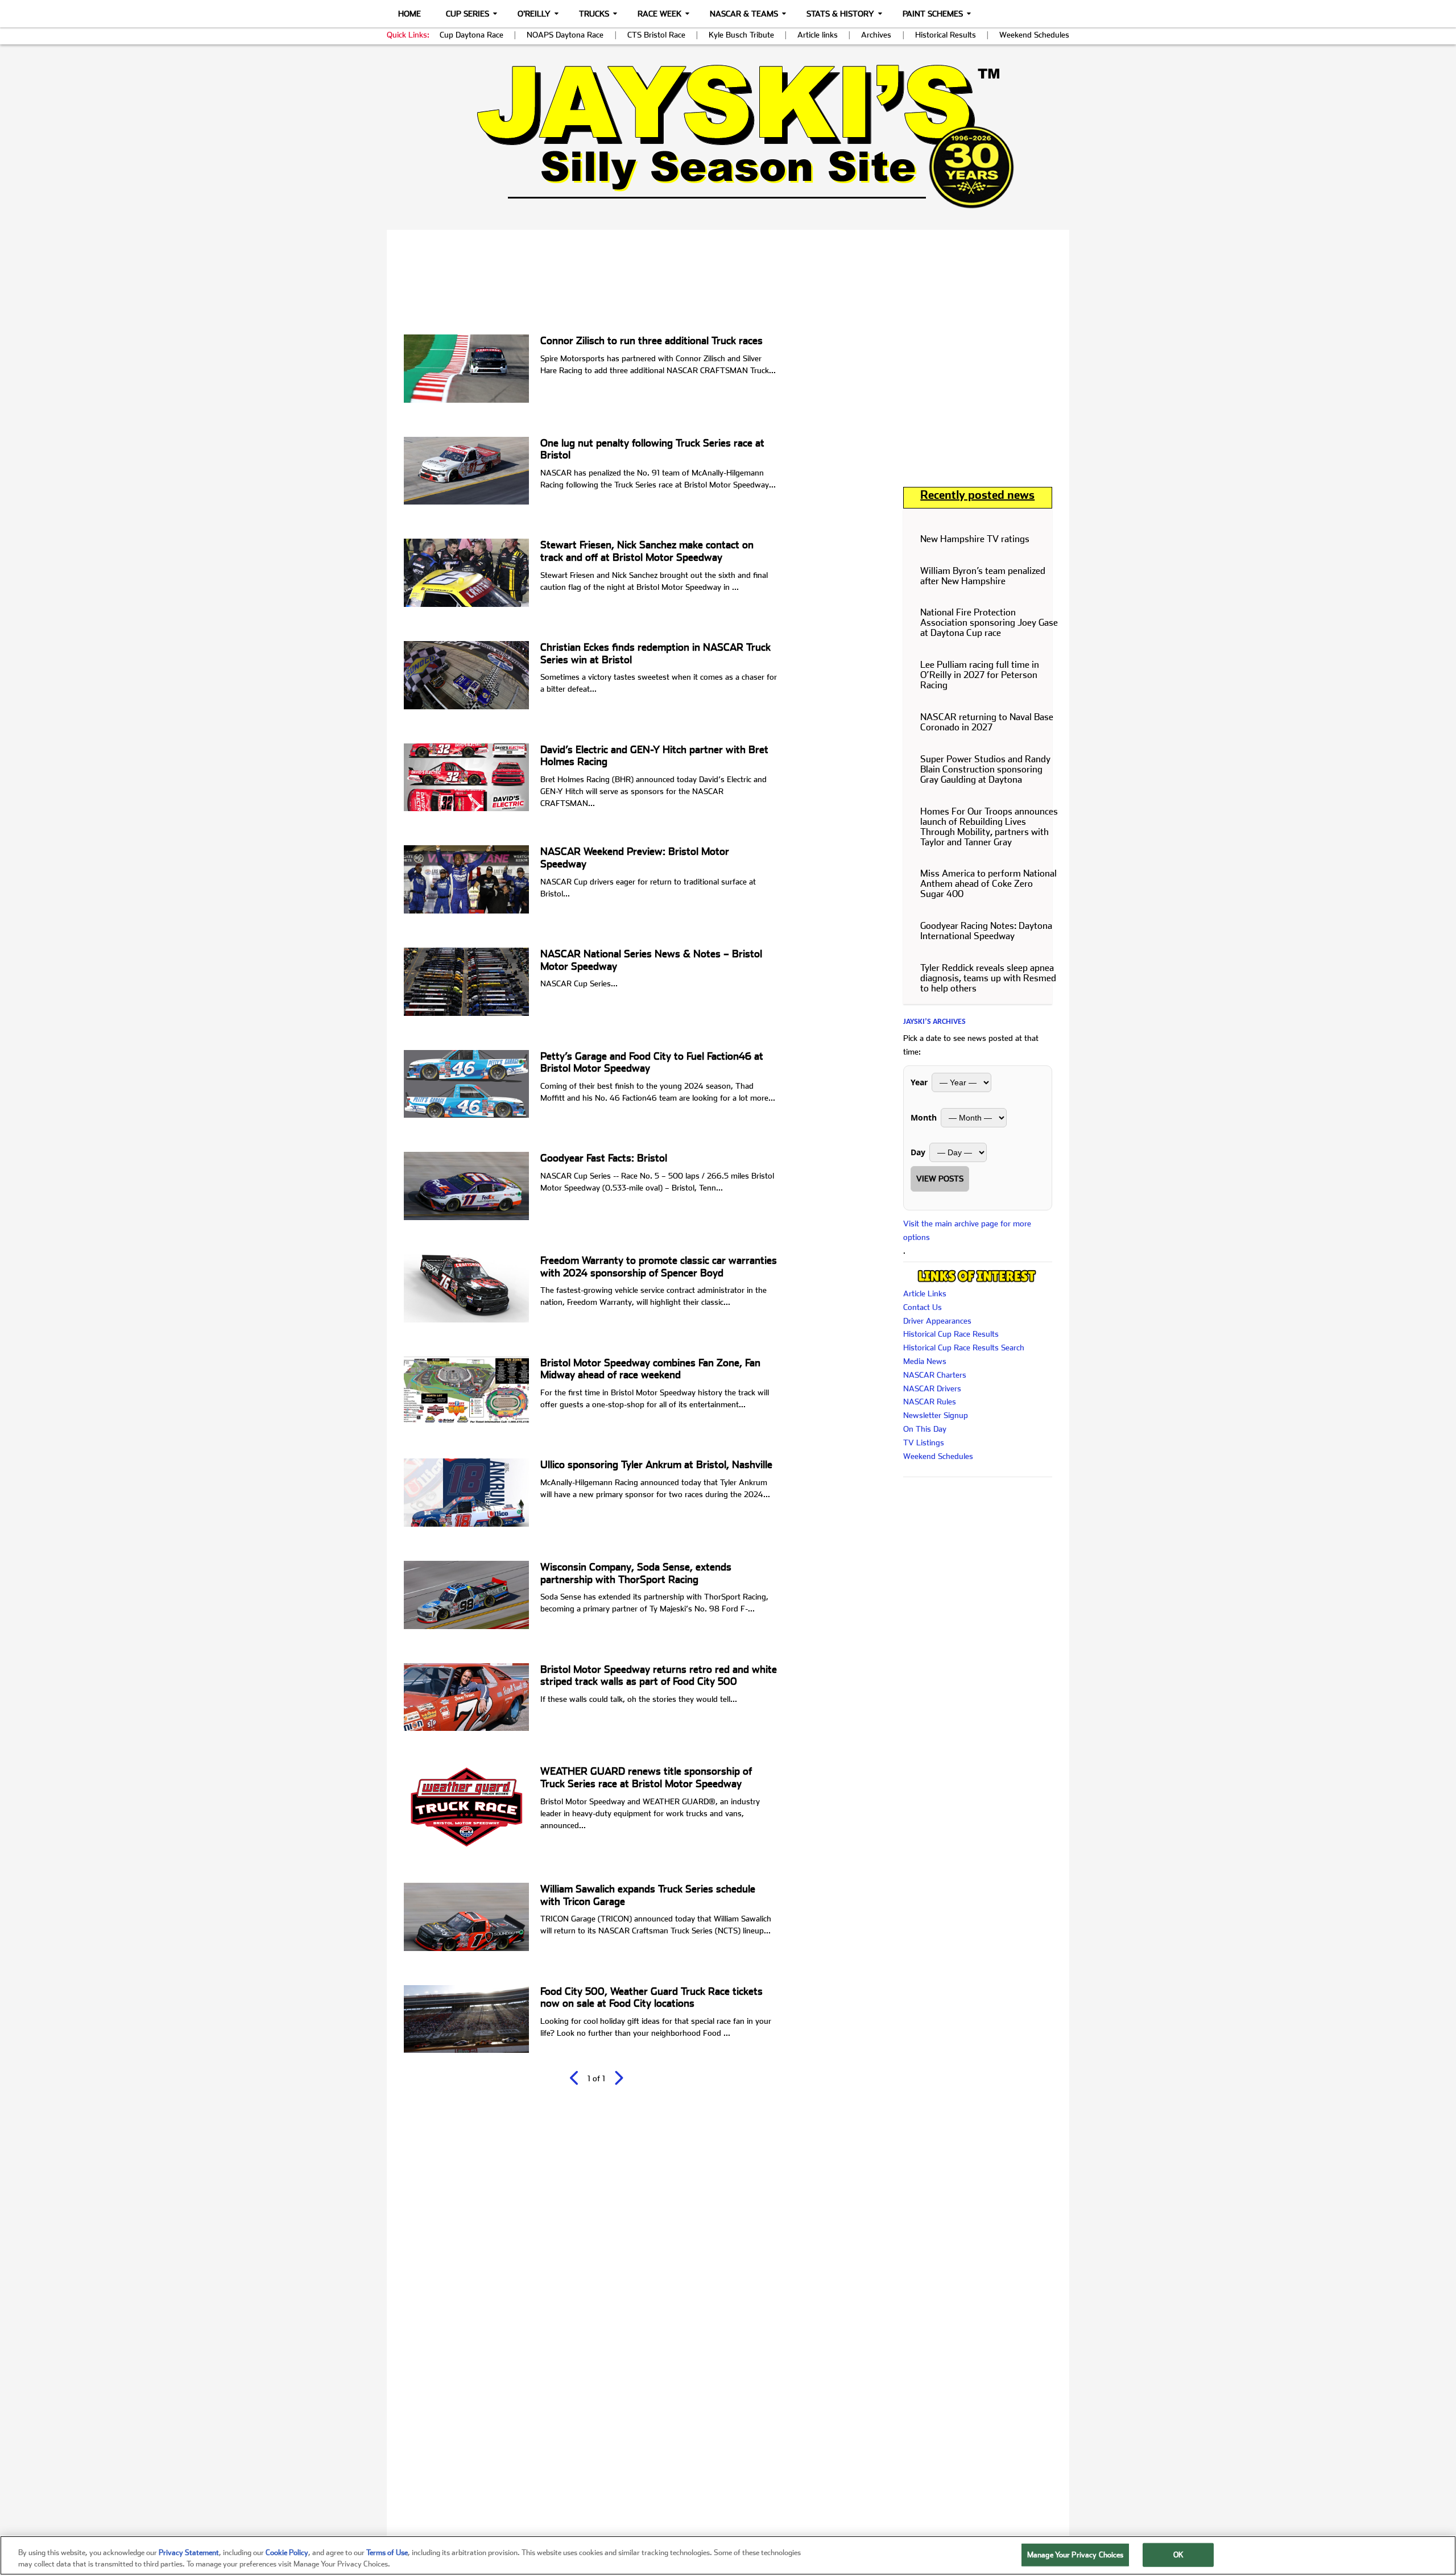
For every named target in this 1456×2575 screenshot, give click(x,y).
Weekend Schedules (1034, 35)
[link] (728, 136)
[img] (728, 136)
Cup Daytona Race (471, 35)
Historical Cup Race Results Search (964, 1348)
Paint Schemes (933, 14)
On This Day (925, 1429)
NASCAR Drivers (932, 1388)
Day (918, 1152)
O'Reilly (534, 14)
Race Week (659, 14)
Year (919, 1082)
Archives (876, 35)
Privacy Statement (189, 2553)
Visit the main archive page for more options (967, 1230)
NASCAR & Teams (744, 14)
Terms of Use (387, 2553)
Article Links (925, 1293)
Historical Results (946, 35)
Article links (818, 35)
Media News (925, 1361)
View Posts (940, 1179)
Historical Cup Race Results (951, 1334)
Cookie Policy (287, 2553)
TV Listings (924, 1443)
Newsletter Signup (936, 1415)
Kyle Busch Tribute (741, 35)
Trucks (594, 14)
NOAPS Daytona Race (565, 35)
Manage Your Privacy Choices (1076, 2555)
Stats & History (840, 14)
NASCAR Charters (935, 1375)
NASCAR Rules (930, 1402)
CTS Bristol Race (656, 35)
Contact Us (923, 1307)
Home (409, 14)
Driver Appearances (937, 1321)
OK (1178, 2555)
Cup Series (468, 14)
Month (924, 1117)
